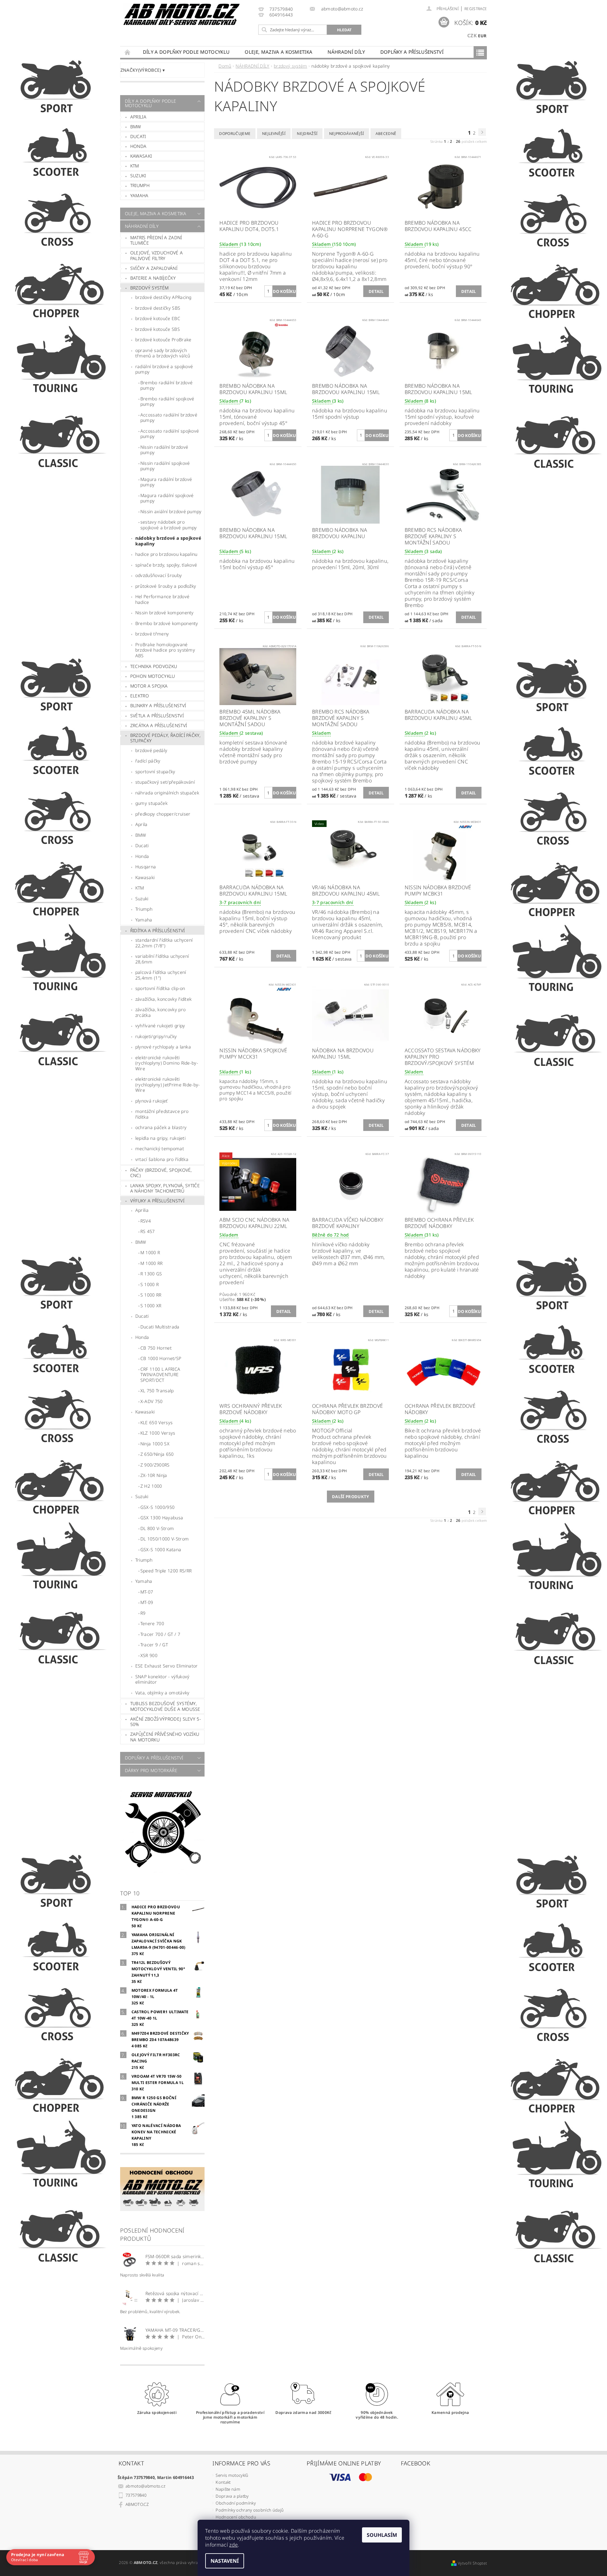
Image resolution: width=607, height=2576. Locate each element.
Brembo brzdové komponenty (167, 623)
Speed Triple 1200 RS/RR (166, 1571)
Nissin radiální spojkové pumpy (165, 466)
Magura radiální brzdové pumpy (166, 482)
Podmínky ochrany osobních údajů (250, 2510)
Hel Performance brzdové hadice (162, 599)
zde (233, 2545)
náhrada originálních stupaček (167, 793)
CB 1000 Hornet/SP (161, 1358)
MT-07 (147, 1592)
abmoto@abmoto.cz (145, 2486)
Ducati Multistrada (160, 1327)
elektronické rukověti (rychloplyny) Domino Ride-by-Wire (167, 1063)
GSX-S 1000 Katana (161, 1549)
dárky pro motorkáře (151, 1770)
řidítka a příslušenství (157, 930)
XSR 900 (149, 1655)
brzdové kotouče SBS (158, 329)
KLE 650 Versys (156, 1422)
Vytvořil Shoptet (472, 2563)
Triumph (140, 185)
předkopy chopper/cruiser (163, 814)
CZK (472, 35)
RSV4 (146, 1221)
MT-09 (147, 1602)
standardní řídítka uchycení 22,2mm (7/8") (164, 943)
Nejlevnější (274, 134)
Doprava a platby (232, 2496)
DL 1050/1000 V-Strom (165, 1539)
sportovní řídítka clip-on (160, 988)
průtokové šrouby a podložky (166, 586)
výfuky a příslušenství (157, 1201)
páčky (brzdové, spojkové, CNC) (161, 1173)
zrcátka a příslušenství (159, 725)
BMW (136, 127)
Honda (138, 146)
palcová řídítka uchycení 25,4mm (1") (161, 975)
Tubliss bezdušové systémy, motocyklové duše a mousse (165, 1706)
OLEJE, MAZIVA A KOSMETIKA (279, 52)
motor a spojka (149, 686)
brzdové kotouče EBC (158, 318)
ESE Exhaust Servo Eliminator (167, 1666)
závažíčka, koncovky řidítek (164, 999)
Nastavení (225, 2561)
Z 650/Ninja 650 (157, 1454)
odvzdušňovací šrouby (159, 575)
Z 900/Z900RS (155, 1465)
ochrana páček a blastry (161, 1127)
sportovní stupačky (155, 772)
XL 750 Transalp (157, 1391)
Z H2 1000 (151, 1486)
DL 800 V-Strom (157, 1528)
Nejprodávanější (347, 134)
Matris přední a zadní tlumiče (156, 240)
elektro (140, 696)
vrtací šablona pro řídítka (162, 1159)
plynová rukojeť (152, 1101)
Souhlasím (382, 2535)
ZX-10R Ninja (154, 1475)
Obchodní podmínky (236, 2503)
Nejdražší (307, 134)
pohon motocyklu (153, 676)
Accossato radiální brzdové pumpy (169, 418)
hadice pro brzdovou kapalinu (166, 554)
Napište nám (228, 2489)
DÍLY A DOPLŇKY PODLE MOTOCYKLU (186, 52)
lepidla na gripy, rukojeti (160, 1138)
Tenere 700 (152, 1623)
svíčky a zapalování (154, 268)
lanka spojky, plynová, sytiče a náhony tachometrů (165, 1188)
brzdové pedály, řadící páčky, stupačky (165, 738)
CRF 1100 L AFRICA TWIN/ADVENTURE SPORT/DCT (160, 1375)
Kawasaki (141, 156)
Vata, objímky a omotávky (162, 1693)
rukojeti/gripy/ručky (156, 1036)
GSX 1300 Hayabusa (162, 1518)
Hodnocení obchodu (236, 2517)
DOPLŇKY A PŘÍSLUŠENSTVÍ (412, 52)
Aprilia (138, 117)
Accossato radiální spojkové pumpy (170, 434)
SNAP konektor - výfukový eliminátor (162, 1679)
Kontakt (223, 2482)
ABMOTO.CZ (137, 2504)
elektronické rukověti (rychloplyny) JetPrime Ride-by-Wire (168, 1084)
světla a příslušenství (157, 716)
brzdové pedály (151, 750)
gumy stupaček (151, 803)
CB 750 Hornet (156, 1348)
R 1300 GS (151, 1274)
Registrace (476, 9)
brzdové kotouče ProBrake (163, 340)
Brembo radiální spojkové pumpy (167, 401)
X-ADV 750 (152, 1401)
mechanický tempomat (160, 1148)
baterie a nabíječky (153, 278)
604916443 (281, 15)
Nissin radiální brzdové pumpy (164, 450)
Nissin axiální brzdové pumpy (171, 511)
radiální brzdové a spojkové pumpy (164, 369)
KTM (135, 166)
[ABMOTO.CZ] (182, 14)
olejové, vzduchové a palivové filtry (156, 255)
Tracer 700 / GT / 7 (160, 1634)
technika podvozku (154, 666)
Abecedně (386, 134)
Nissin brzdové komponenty (165, 613)
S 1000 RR (151, 1295)
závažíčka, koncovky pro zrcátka (160, 1012)
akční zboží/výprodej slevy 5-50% (166, 1722)
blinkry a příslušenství (158, 705)
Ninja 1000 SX (155, 1444)
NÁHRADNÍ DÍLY (346, 52)
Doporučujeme (235, 134)
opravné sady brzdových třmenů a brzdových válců (163, 353)
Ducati (138, 136)
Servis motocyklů (232, 2475)
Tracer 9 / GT (154, 1645)
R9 (143, 1613)
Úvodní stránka (128, 52)
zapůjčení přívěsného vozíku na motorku (165, 1737)
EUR (482, 36)
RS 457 (148, 1231)
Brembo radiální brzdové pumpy (166, 385)
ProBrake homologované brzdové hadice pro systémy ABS (165, 650)
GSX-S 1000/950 (157, 1507)
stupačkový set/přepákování (165, 782)
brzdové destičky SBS (158, 308)
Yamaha (139, 195)
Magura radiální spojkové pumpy (167, 498)
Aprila (141, 824)
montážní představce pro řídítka (162, 1114)
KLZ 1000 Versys (158, 1433)
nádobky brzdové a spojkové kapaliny (168, 541)
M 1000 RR (152, 1263)
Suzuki (138, 176)
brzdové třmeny (152, 634)
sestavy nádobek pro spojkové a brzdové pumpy (169, 525)
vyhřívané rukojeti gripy (160, 1026)
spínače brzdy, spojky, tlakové (166, 565)
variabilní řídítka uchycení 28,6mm (162, 959)
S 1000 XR (151, 1306)
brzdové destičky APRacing (163, 297)
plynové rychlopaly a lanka (163, 1047)
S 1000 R (150, 1284)
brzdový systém (149, 288)
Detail (376, 291)
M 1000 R (150, 1252)
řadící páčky (148, 761)
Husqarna (146, 867)
